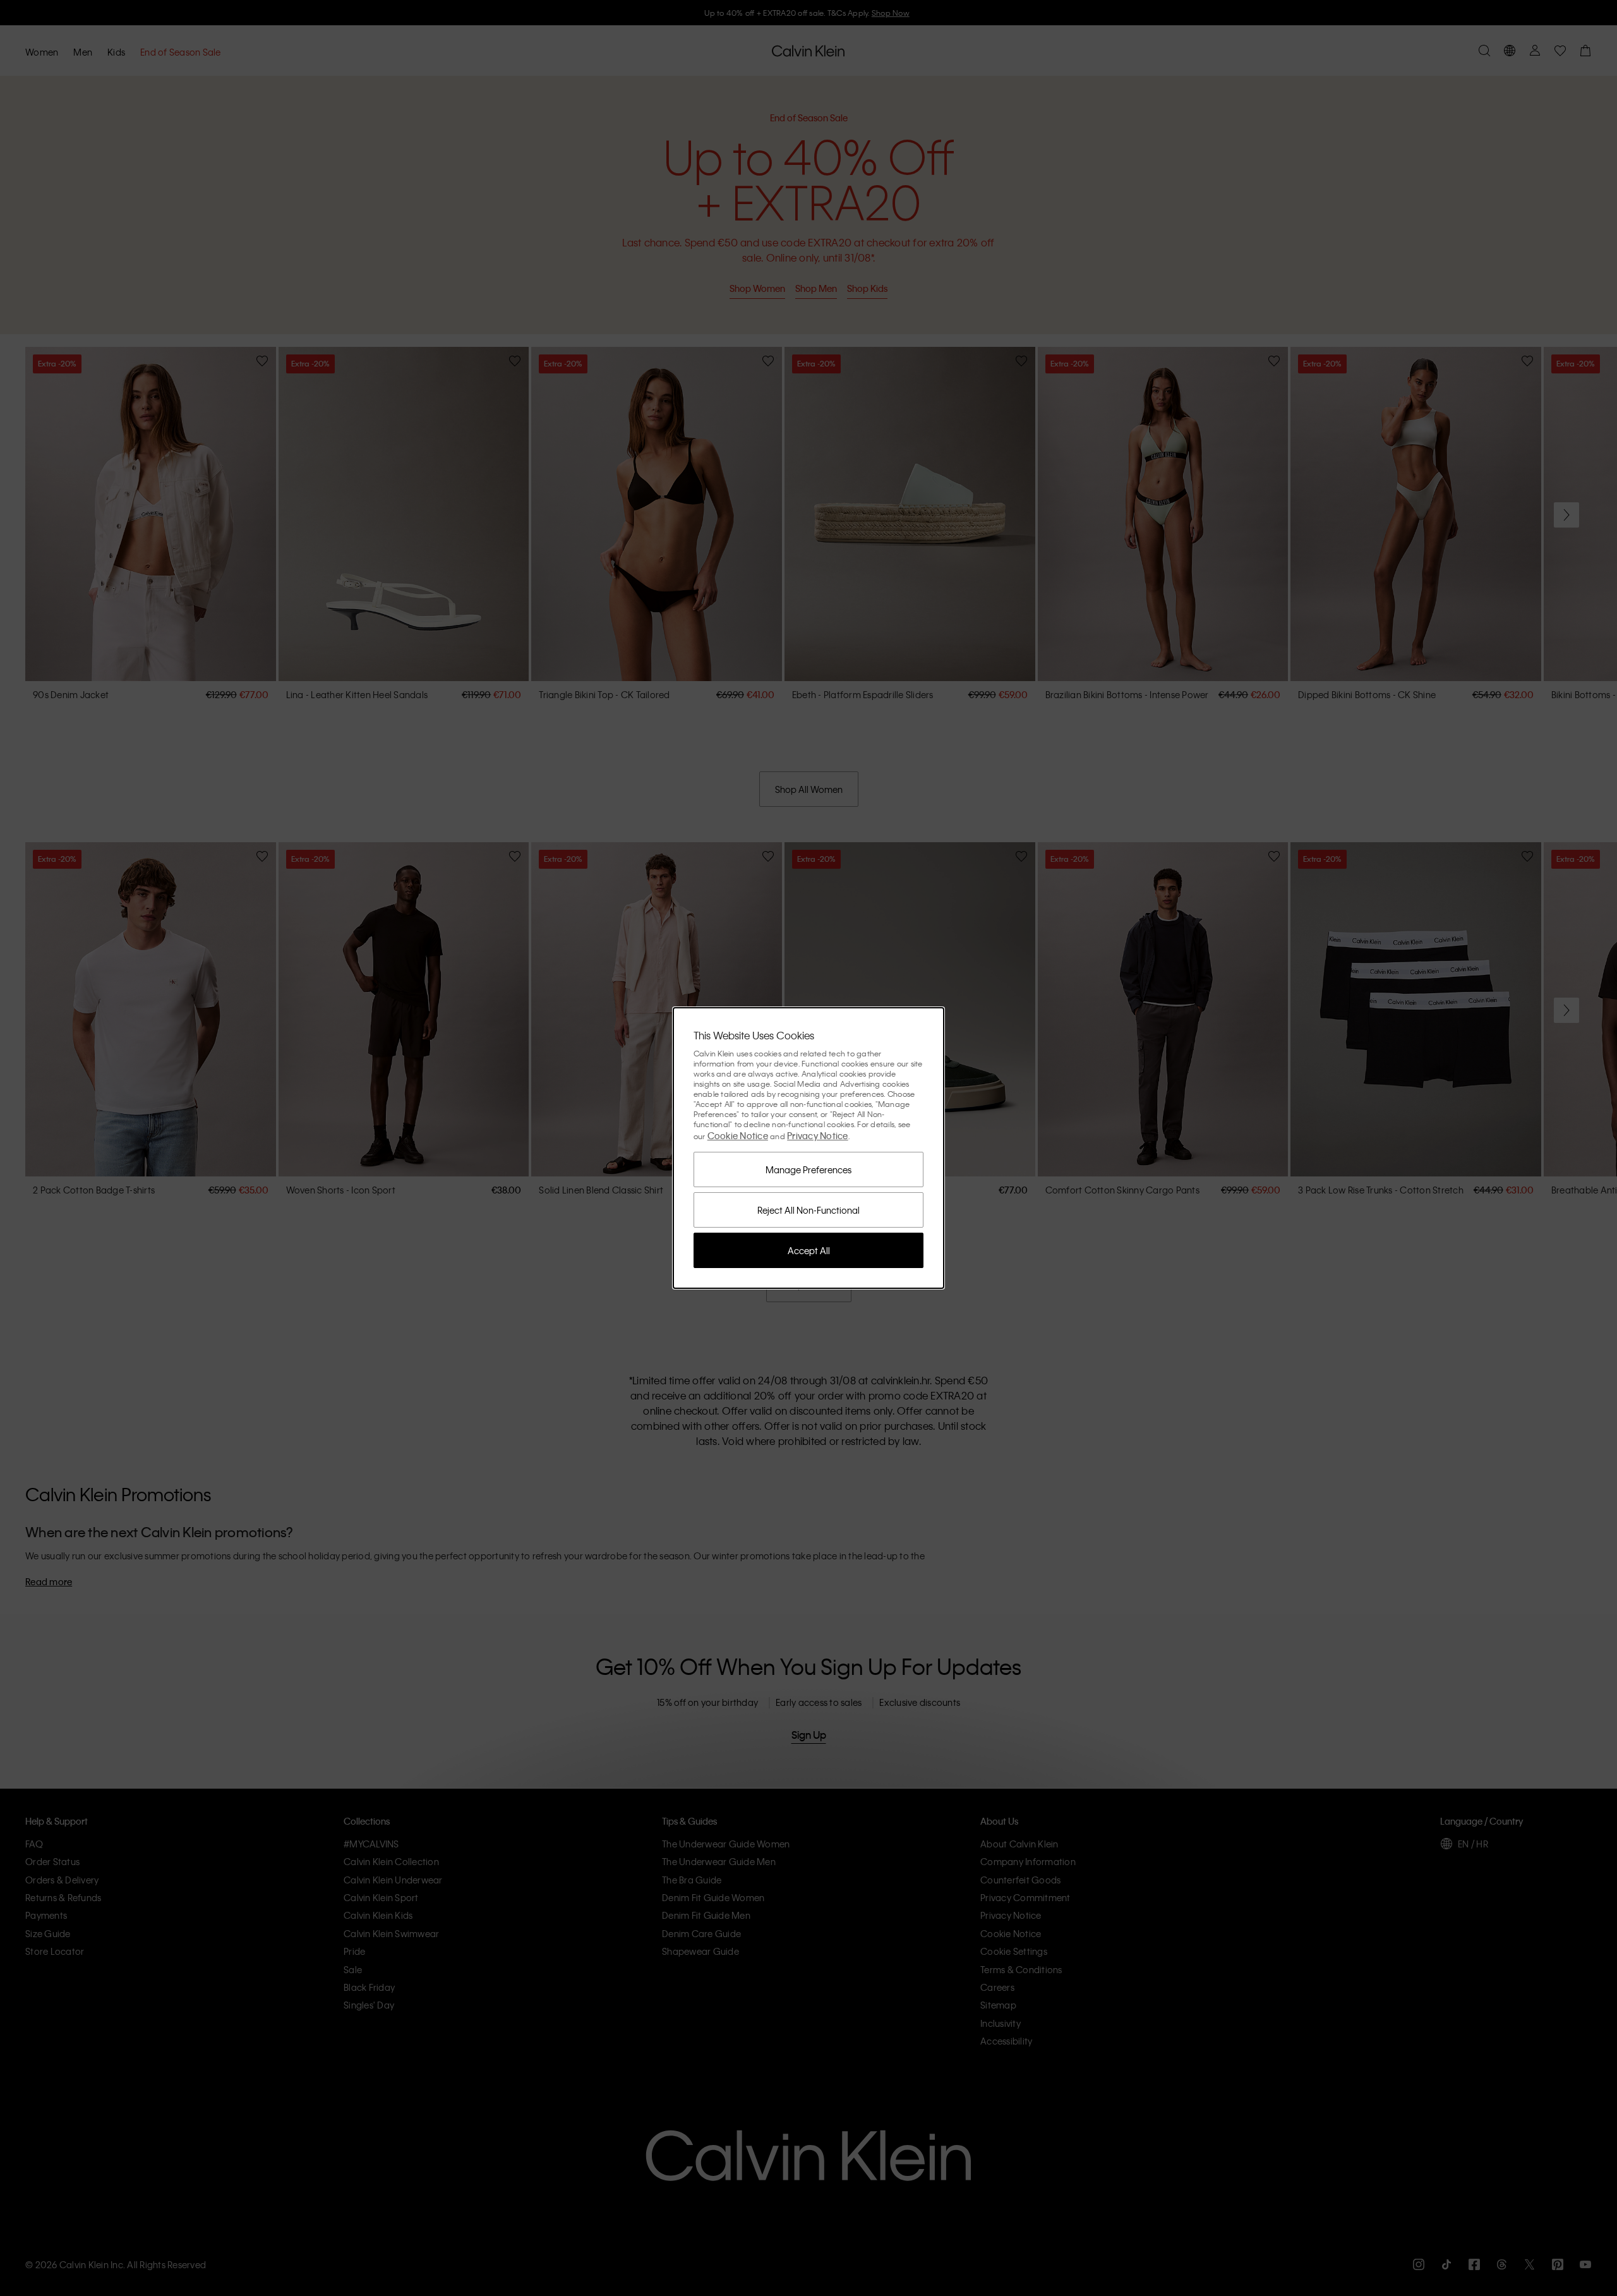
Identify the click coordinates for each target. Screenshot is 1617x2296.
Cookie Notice (738, 1135)
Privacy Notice (818, 1135)
